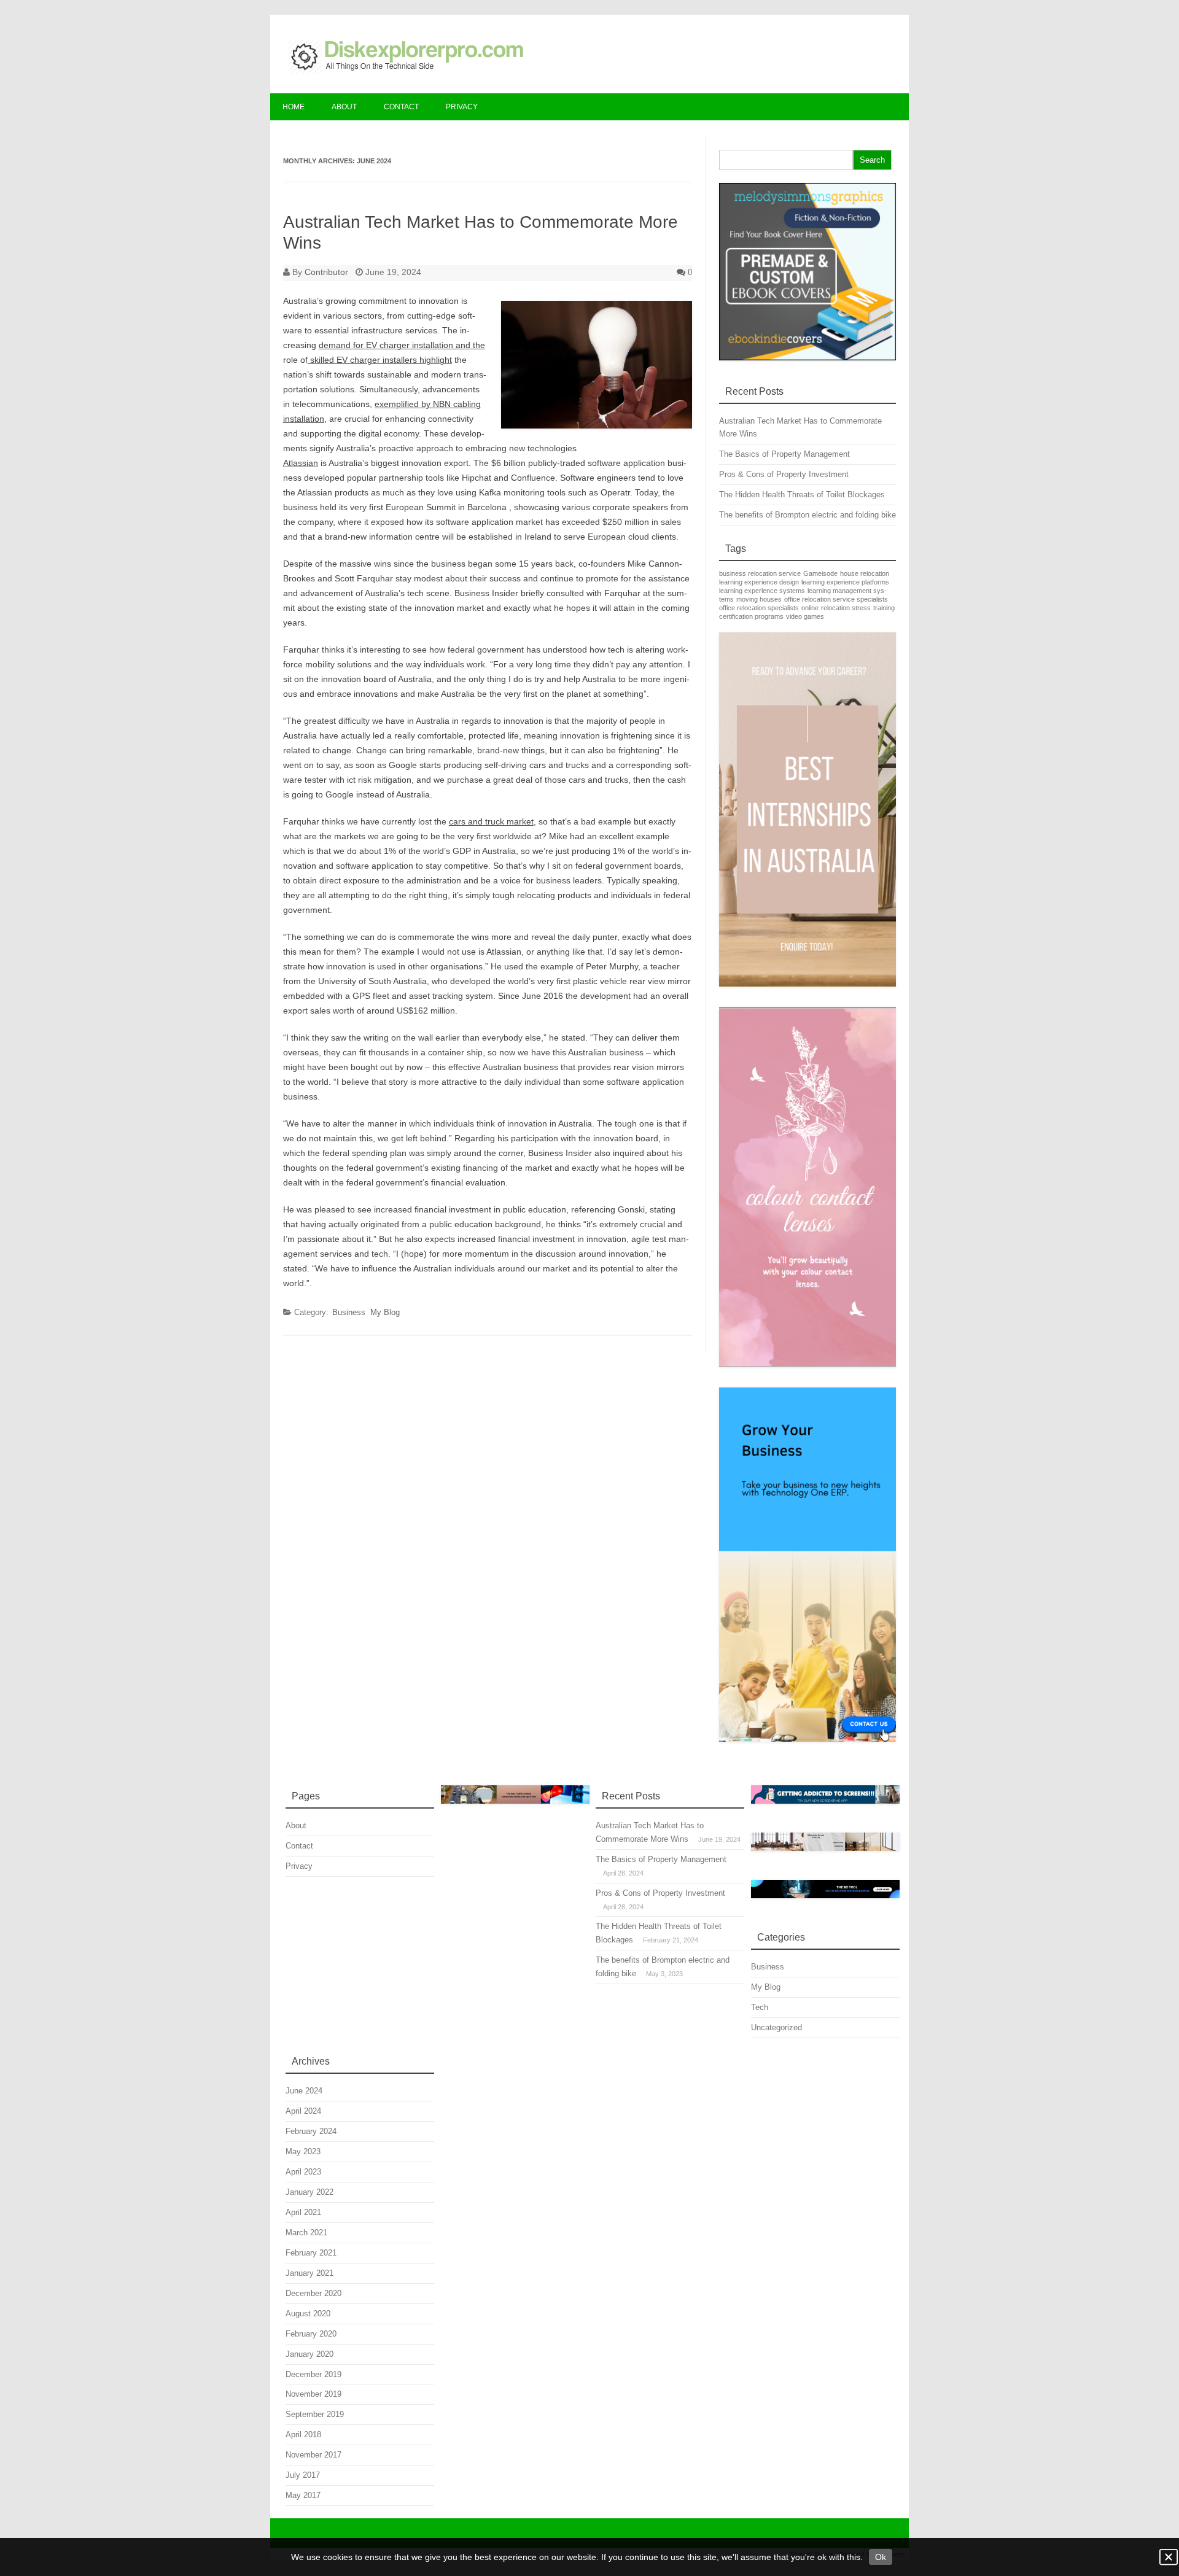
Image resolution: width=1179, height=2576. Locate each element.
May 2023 (303, 2151)
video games (805, 616)
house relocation (865, 573)
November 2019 (313, 2394)
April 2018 (303, 2434)
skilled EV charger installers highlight (380, 360)
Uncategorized (776, 2027)
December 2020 (313, 2293)
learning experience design (759, 582)
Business (349, 1312)
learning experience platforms (845, 582)
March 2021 (306, 2233)
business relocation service (760, 573)
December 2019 (313, 2374)
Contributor (326, 272)
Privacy (462, 107)
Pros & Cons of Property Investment (784, 474)
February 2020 (311, 2334)
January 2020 (309, 2354)
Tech (760, 2007)
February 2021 (311, 2253)
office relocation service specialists (836, 599)
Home (294, 107)
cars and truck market (491, 821)
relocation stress (846, 608)
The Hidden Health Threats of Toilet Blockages (802, 495)
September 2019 (315, 2414)
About (344, 107)
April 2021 (303, 2212)
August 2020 (308, 2314)
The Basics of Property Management (784, 454)
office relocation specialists (759, 608)
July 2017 (303, 2475)
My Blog (385, 1312)
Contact (401, 107)
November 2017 (313, 2455)
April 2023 (303, 2172)
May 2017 (303, 2495)
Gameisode (820, 573)
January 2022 (309, 2192)
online (810, 608)
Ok (881, 2557)
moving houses (759, 599)
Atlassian (301, 463)
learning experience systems (762, 591)
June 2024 (304, 2091)
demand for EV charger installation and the (402, 345)
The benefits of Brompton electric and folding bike (807, 515)
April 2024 (303, 2111)
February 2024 (311, 2131)
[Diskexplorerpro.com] (403, 72)
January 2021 (309, 2273)
